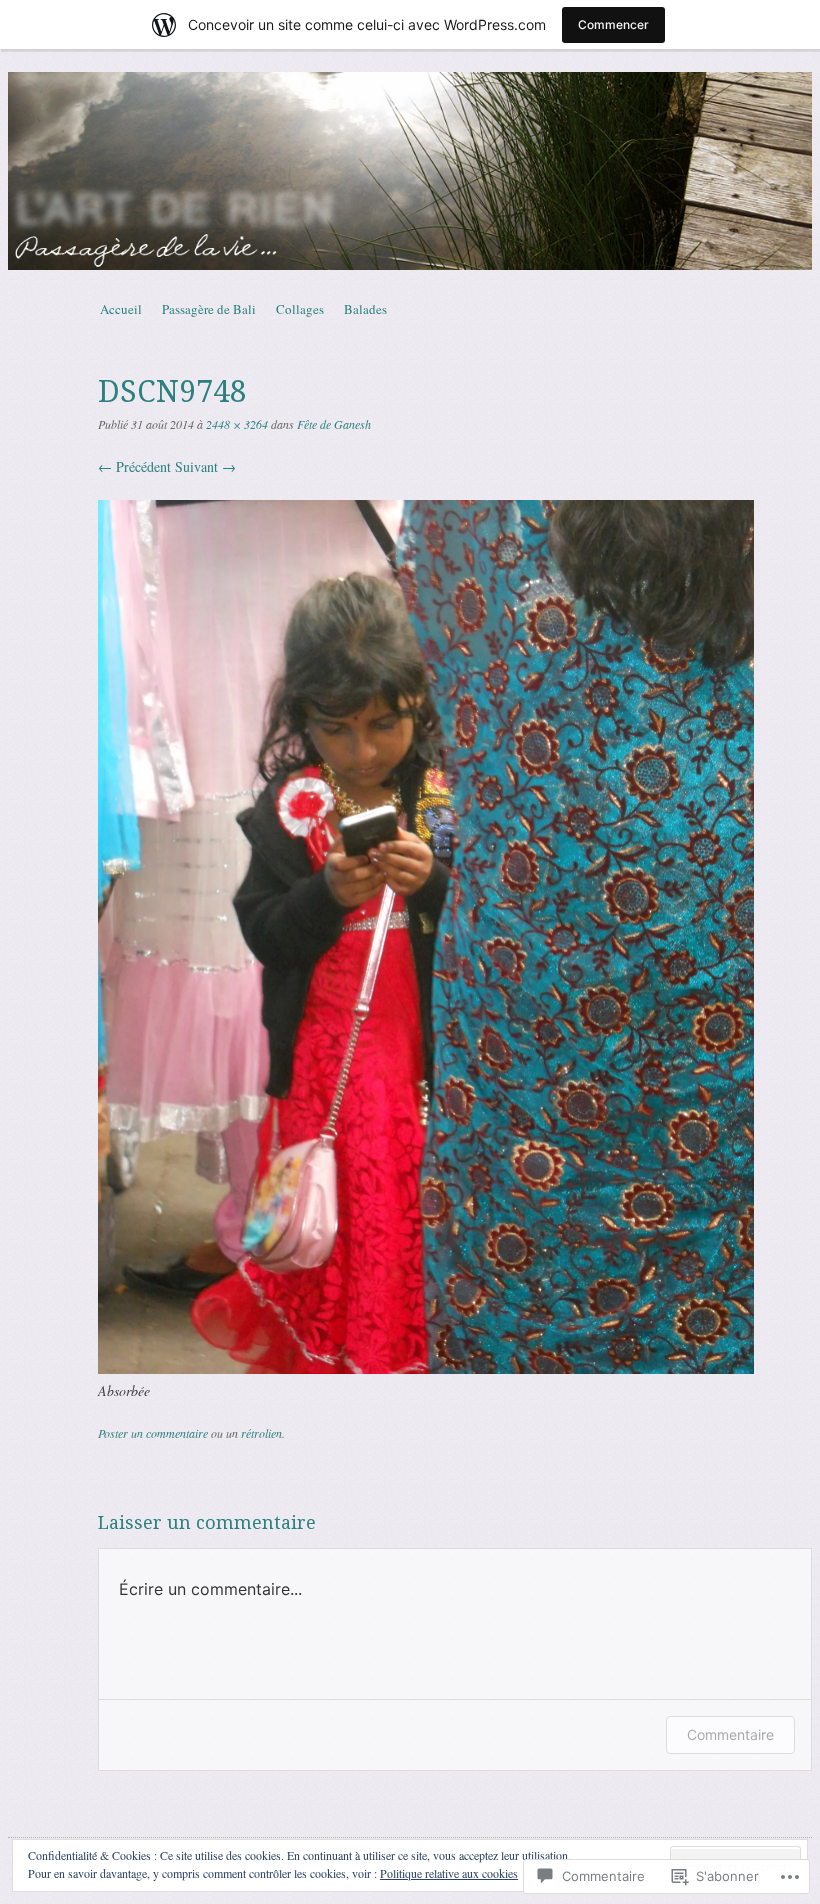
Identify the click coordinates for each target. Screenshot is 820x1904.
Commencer (613, 24)
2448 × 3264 (237, 424)
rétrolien (261, 1433)
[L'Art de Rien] (410, 171)
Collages (300, 309)
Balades (365, 309)
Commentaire (730, 1734)
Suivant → (205, 466)
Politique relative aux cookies (449, 1873)
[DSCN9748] (426, 1368)
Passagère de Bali (209, 309)
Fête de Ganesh (334, 424)
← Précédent (134, 466)
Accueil (121, 309)
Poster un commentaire (153, 1433)
